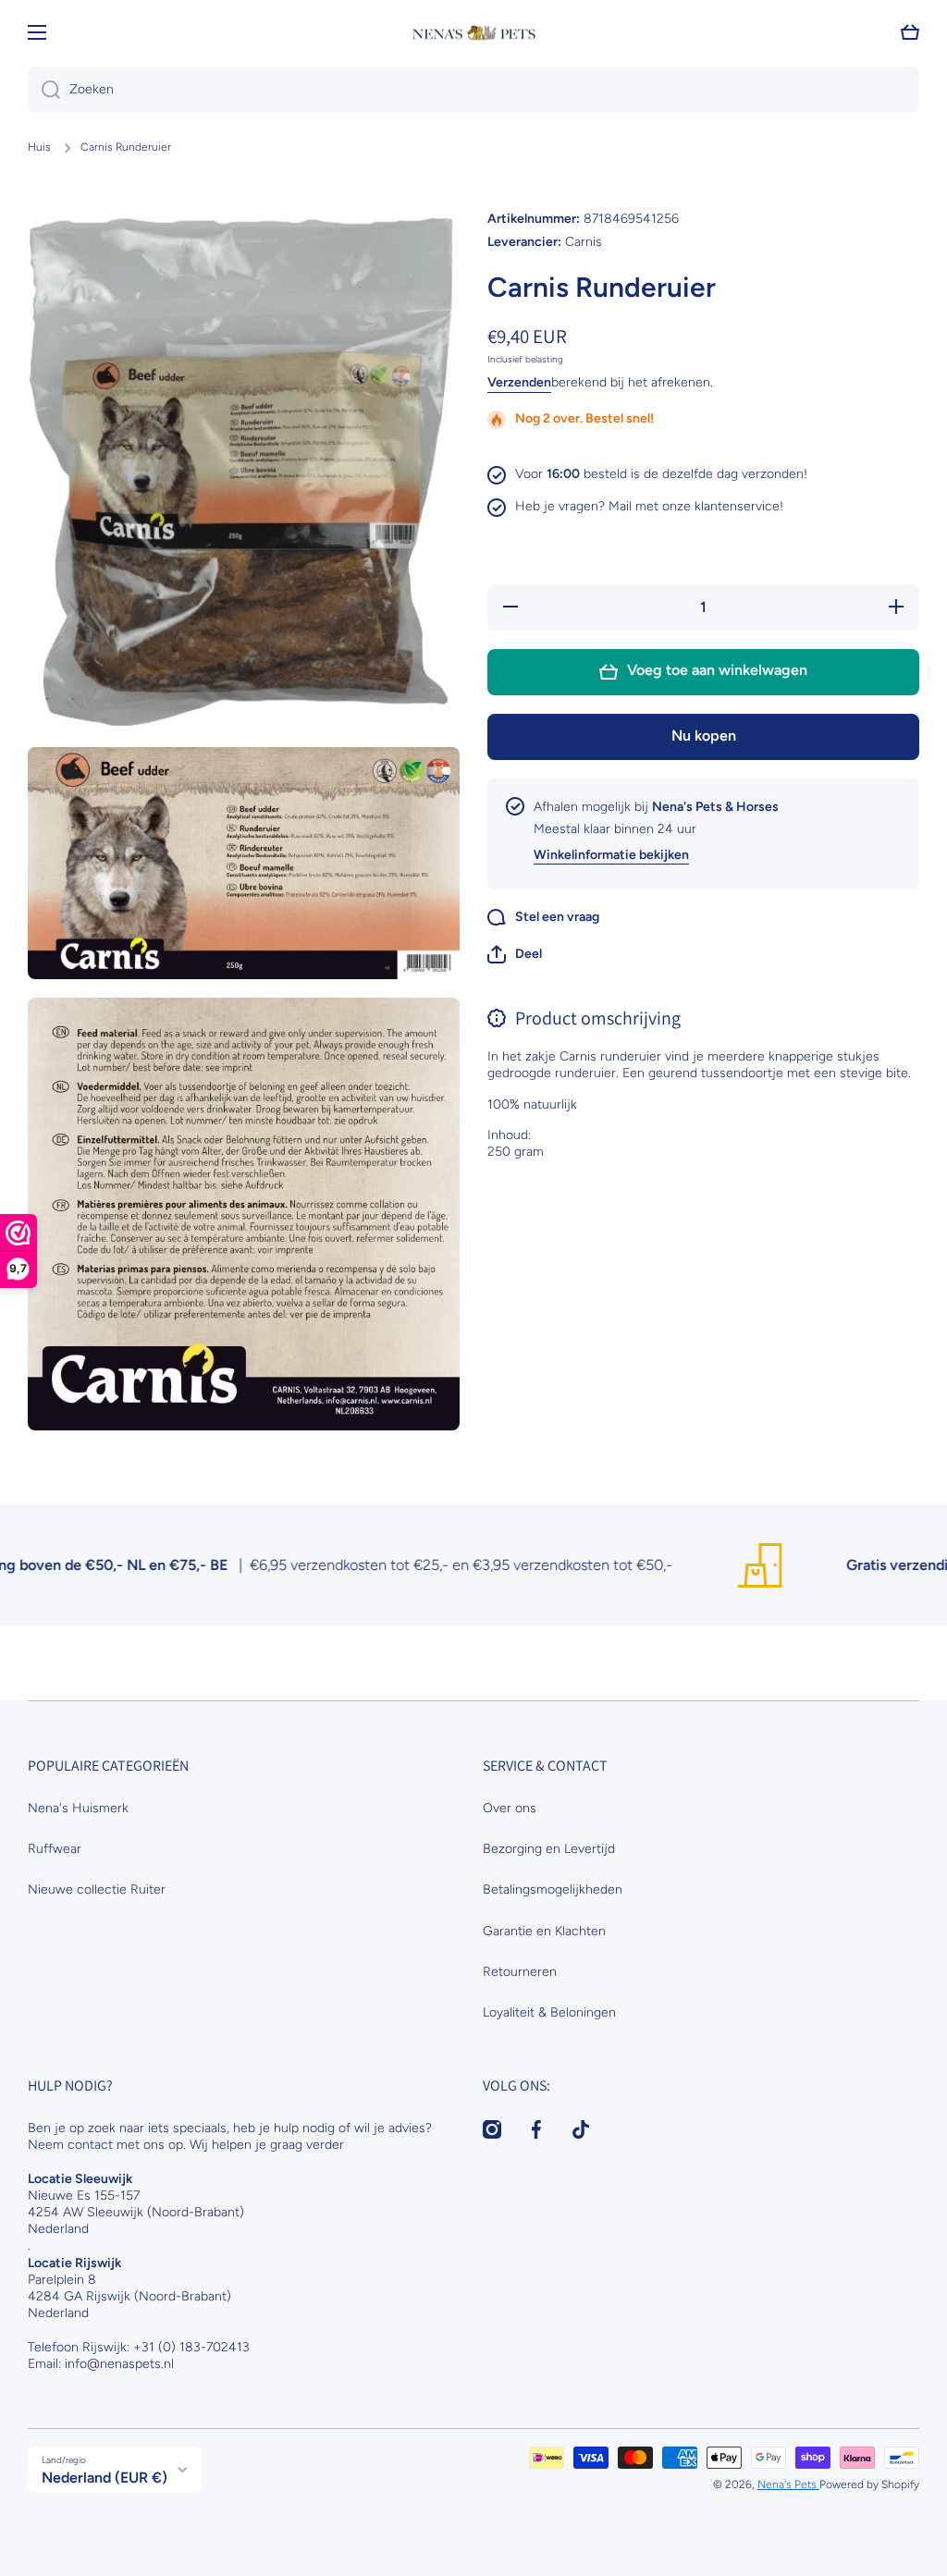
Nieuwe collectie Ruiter (97, 1889)
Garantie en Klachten (544, 1931)
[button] (515, 954)
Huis (39, 147)
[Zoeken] (44, 90)
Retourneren (520, 1972)
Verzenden (519, 382)
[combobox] (473, 90)
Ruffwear (55, 1849)
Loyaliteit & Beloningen (549, 2012)
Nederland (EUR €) (105, 2478)
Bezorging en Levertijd (549, 1849)
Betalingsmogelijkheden (553, 1889)
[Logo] (473, 33)
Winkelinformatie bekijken (611, 855)
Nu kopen (704, 736)
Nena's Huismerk (78, 1808)
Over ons (510, 1808)
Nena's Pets (788, 2484)
